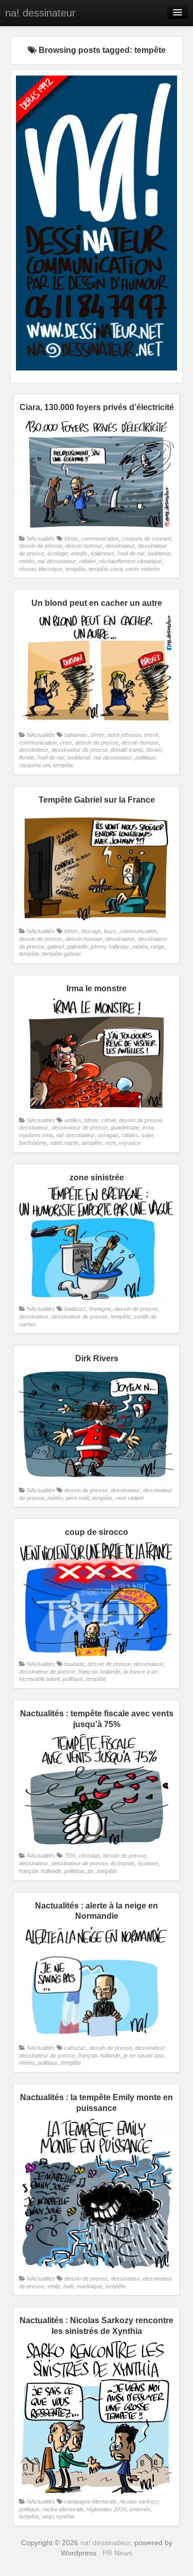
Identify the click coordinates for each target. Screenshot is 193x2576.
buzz (110, 931)
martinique (90, 2286)
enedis (79, 553)
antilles (73, 1120)
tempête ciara (106, 569)
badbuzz (75, 1309)
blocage (91, 931)
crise (66, 743)
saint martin (64, 1143)
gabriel (56, 947)
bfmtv (71, 539)
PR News (117, 2553)
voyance (130, 1143)
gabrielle (77, 947)
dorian (154, 750)
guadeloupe (125, 1127)
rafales (88, 561)
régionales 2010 (106, 2509)
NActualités (41, 539)
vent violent (129, 1498)
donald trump (127, 750)
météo (27, 561)
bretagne (100, 1309)
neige (157, 947)
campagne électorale (90, 2501)
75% (70, 1856)
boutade (74, 1664)
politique (145, 757)
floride (27, 757)
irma (148, 1127)
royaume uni (34, 765)
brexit (151, 735)
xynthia (65, 2516)
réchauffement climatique (130, 561)
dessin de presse (41, 546)
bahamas (76, 735)
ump (48, 2516)
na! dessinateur (40, 13)
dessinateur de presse (80, 750)
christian (89, 1856)
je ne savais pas (144, 2055)
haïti (68, 2286)
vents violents (143, 569)
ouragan (108, 1135)
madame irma (36, 1135)
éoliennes (102, 553)
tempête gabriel (61, 954)
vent (110, 1143)
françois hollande (99, 1672)
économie (123, 1863)
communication (100, 539)
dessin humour (84, 546)
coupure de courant (146, 539)
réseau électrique (41, 569)
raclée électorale (63, 2509)
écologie (58, 553)
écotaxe (148, 1863)
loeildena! (159, 553)
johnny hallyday (110, 947)
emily (54, 2286)
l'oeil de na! (131, 553)
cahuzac (75, 2048)
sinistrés (140, 2509)
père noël (77, 1498)
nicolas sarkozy (139, 2501)
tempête (75, 569)
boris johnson (124, 735)
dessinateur (120, 546)
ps (91, 1871)
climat (109, 1120)
